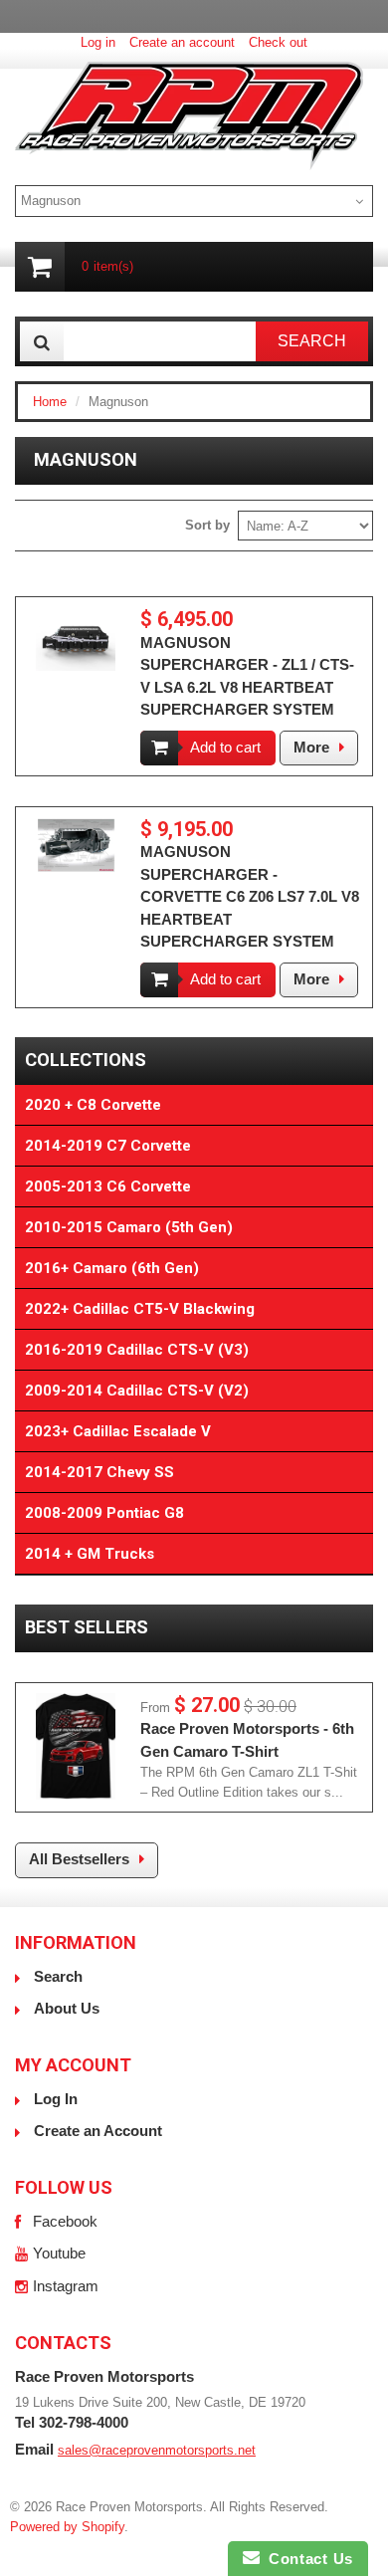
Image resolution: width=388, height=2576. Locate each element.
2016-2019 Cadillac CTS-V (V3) (137, 1350)
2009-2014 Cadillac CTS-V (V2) (137, 1391)
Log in (98, 42)
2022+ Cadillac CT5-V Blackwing (140, 1309)
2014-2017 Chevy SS (99, 1472)
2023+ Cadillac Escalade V (118, 1431)
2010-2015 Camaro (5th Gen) (129, 1227)
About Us (67, 2008)
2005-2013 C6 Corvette (108, 1186)
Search (58, 1976)
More (311, 747)
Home (50, 402)
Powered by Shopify (67, 2527)
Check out (278, 42)
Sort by (207, 525)
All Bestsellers (79, 1859)
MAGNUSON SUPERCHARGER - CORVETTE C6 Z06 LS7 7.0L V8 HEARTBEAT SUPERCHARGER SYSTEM (250, 896)
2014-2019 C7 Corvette (108, 1146)
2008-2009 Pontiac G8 (104, 1513)
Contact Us (306, 2559)
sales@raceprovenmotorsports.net (157, 2450)
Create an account (182, 42)
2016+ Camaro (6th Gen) (112, 1268)
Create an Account (98, 2131)
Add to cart (225, 747)
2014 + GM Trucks (90, 1554)
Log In (56, 2099)
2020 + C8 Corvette (93, 1105)
